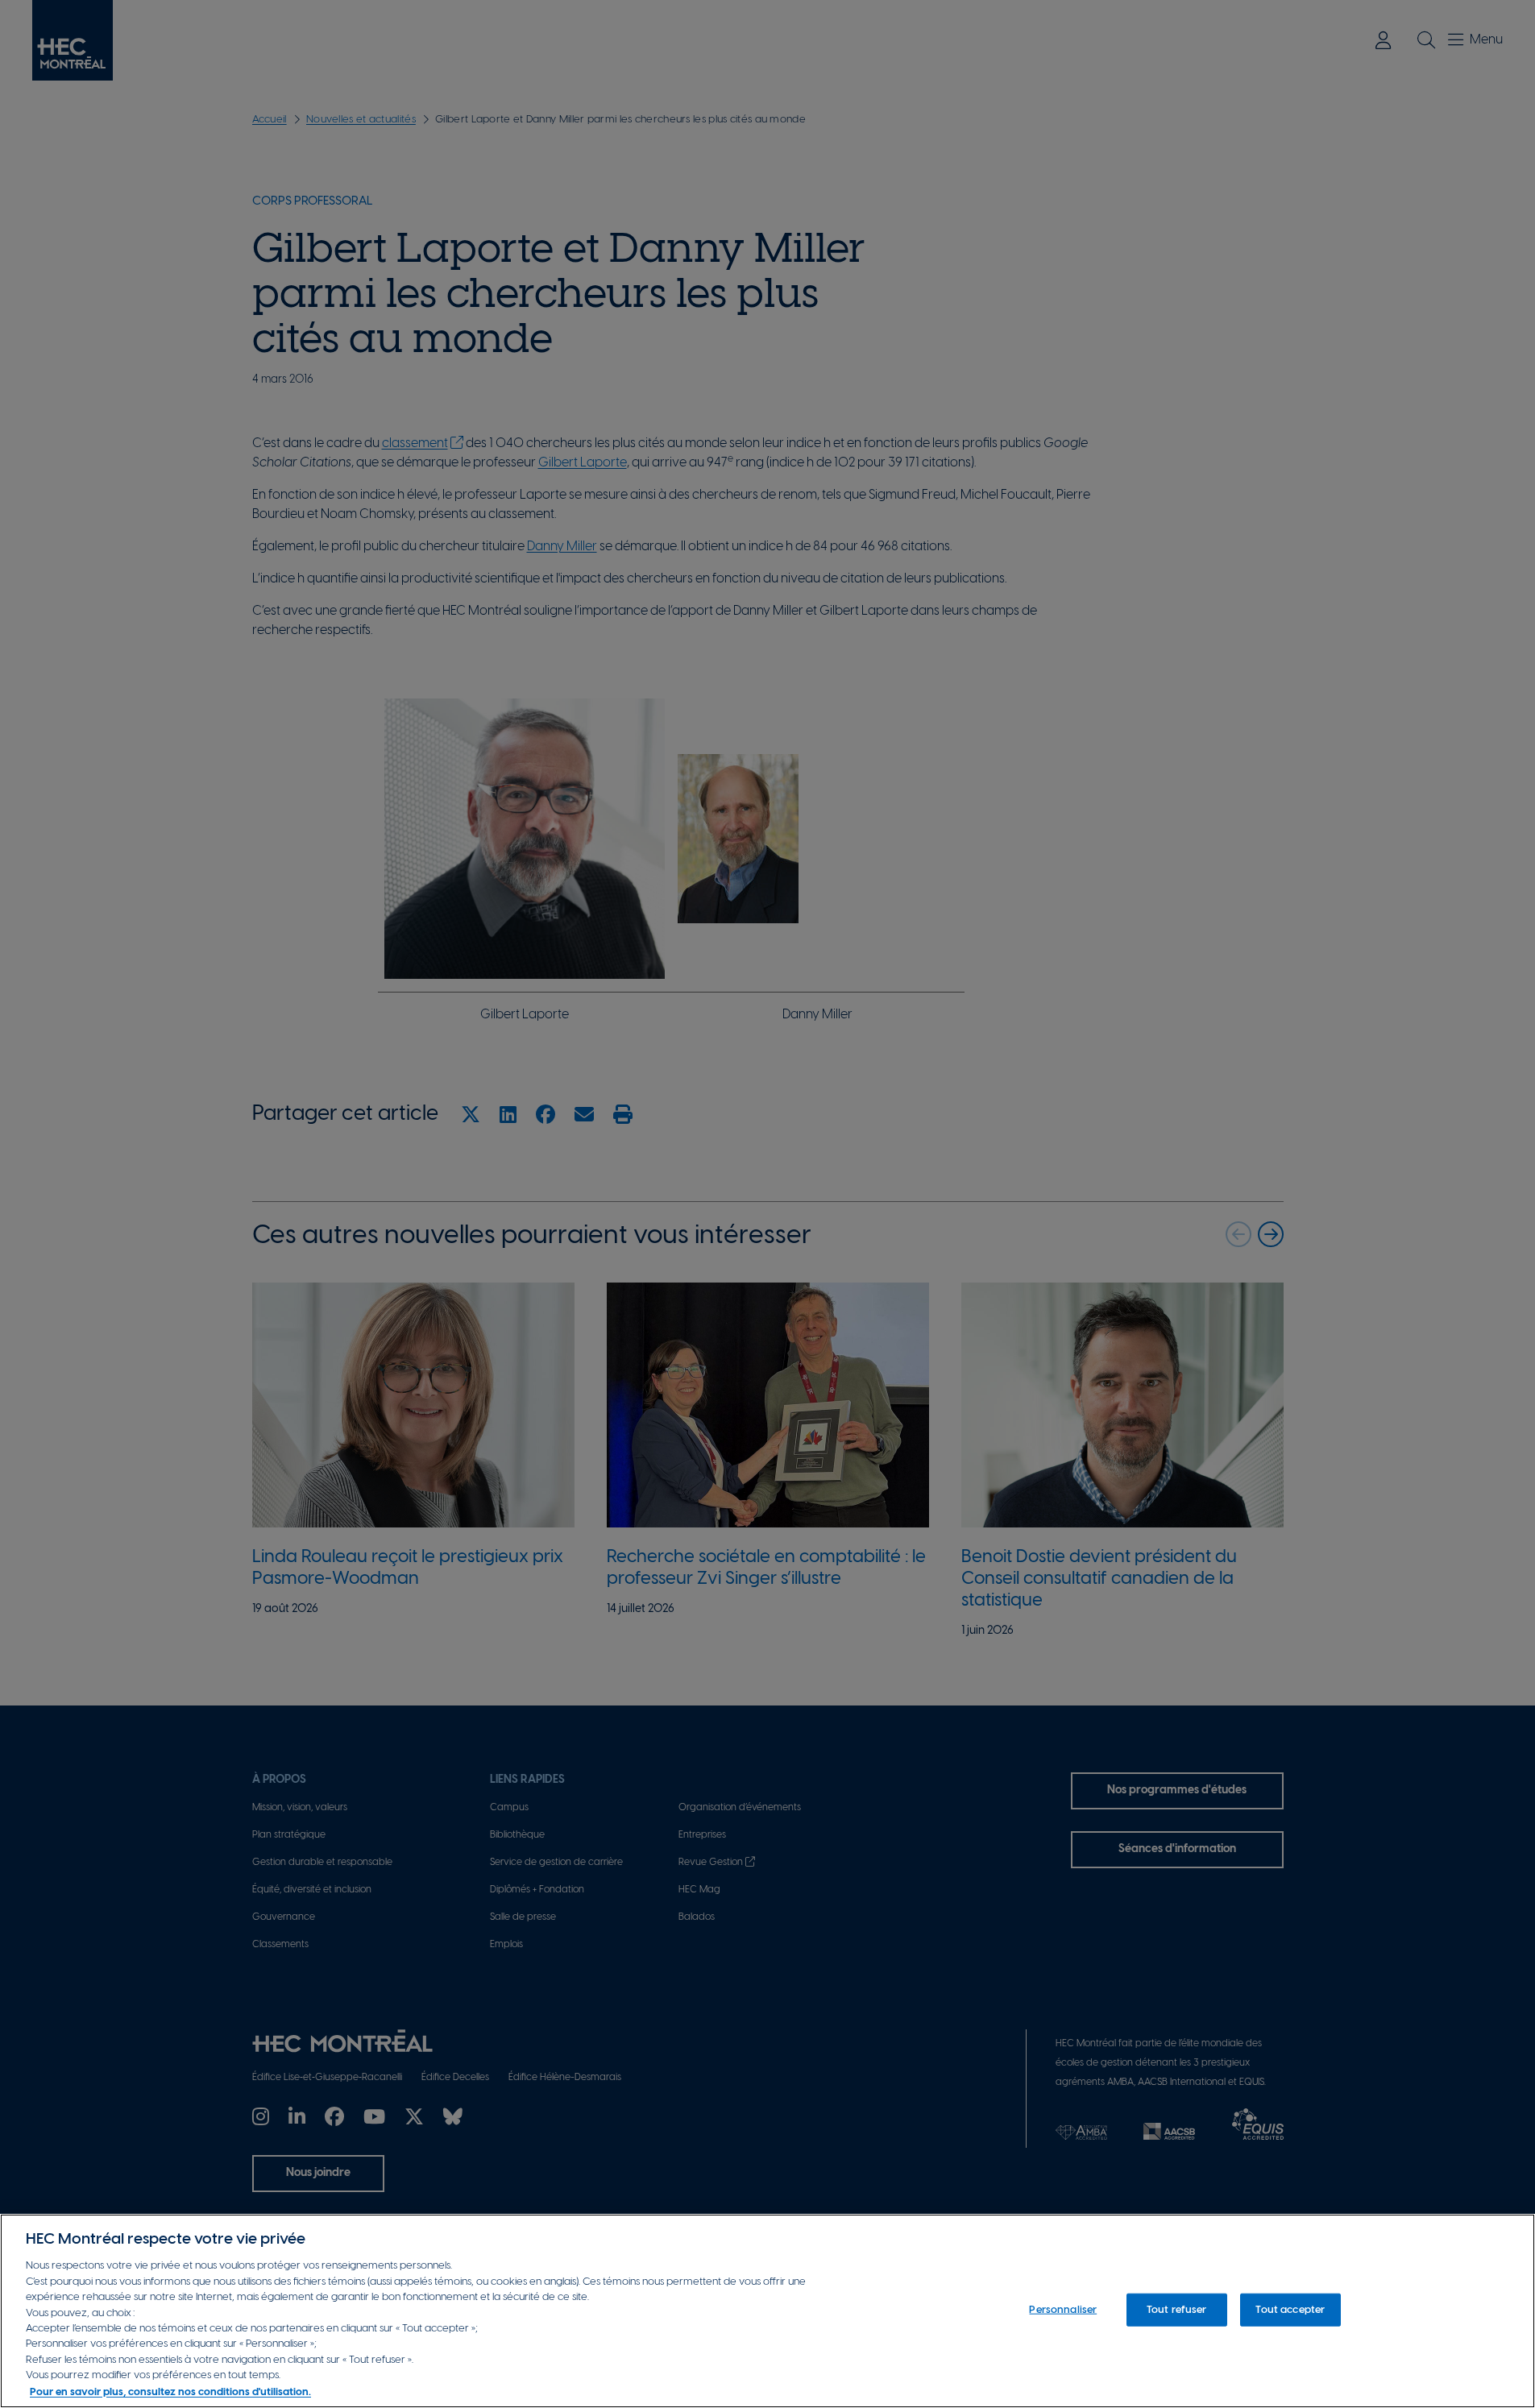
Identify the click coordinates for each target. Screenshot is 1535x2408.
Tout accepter (1290, 2309)
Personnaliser (1063, 2309)
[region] (767, 2311)
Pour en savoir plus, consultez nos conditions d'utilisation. (170, 2391)
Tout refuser (1177, 2309)
